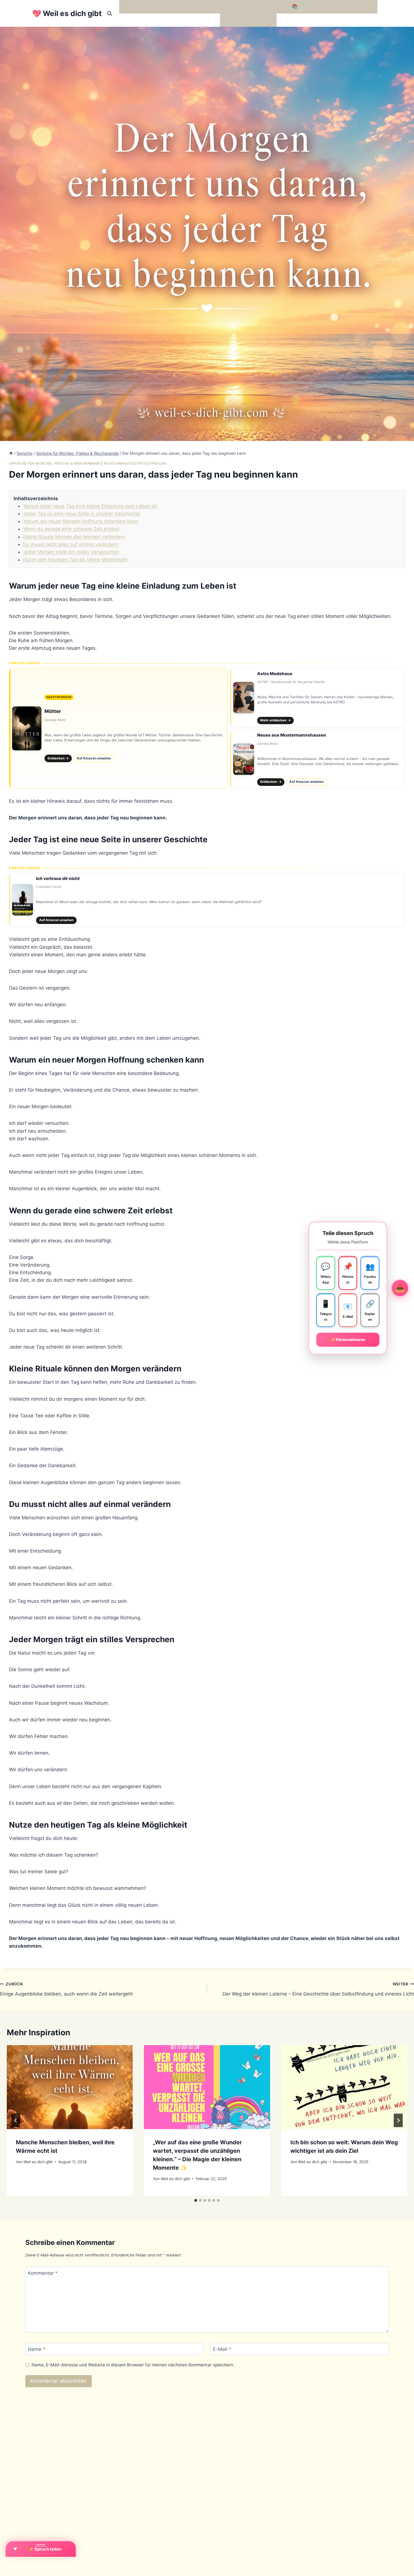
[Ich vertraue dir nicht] (207, 900)
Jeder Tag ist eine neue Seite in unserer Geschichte (82, 514)
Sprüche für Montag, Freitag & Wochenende (55, 463)
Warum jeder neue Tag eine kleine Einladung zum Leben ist (90, 506)
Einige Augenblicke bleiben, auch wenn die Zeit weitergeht (66, 1989)
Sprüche (157, 463)
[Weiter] (398, 2120)
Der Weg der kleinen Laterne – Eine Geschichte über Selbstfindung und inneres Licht (318, 1989)
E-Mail (222, 2349)
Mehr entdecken (276, 720)
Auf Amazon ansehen (94, 758)
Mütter (53, 711)
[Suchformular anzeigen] (110, 14)
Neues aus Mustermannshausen (292, 735)
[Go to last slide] (16, 2120)
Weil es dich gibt (38, 2162)
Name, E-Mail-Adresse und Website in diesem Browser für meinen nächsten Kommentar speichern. (133, 2365)
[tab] (196, 2200)
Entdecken (58, 758)
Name (37, 2349)
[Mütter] (118, 728)
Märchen (233, 20)
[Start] (11, 453)
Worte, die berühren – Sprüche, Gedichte (168, 6)
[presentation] (70, 2087)
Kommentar (43, 2273)
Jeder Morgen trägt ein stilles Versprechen (71, 552)
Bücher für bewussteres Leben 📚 (259, 6)
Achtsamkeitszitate (125, 463)
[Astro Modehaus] (318, 698)
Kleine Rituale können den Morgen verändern (74, 537)
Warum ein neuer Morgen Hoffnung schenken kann (81, 521)
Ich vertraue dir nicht (58, 878)
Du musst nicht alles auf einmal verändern (71, 544)
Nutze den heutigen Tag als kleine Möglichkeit (75, 560)
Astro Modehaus (275, 674)
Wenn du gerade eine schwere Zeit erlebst (71, 529)
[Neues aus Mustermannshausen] (318, 759)
